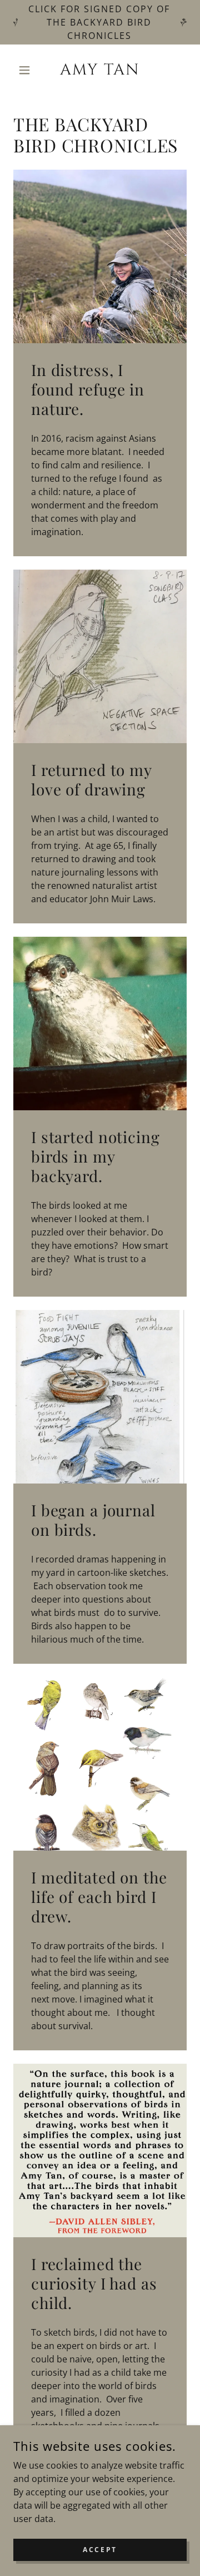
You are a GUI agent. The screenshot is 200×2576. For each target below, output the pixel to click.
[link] (100, 70)
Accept (100, 2550)
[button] (26, 70)
